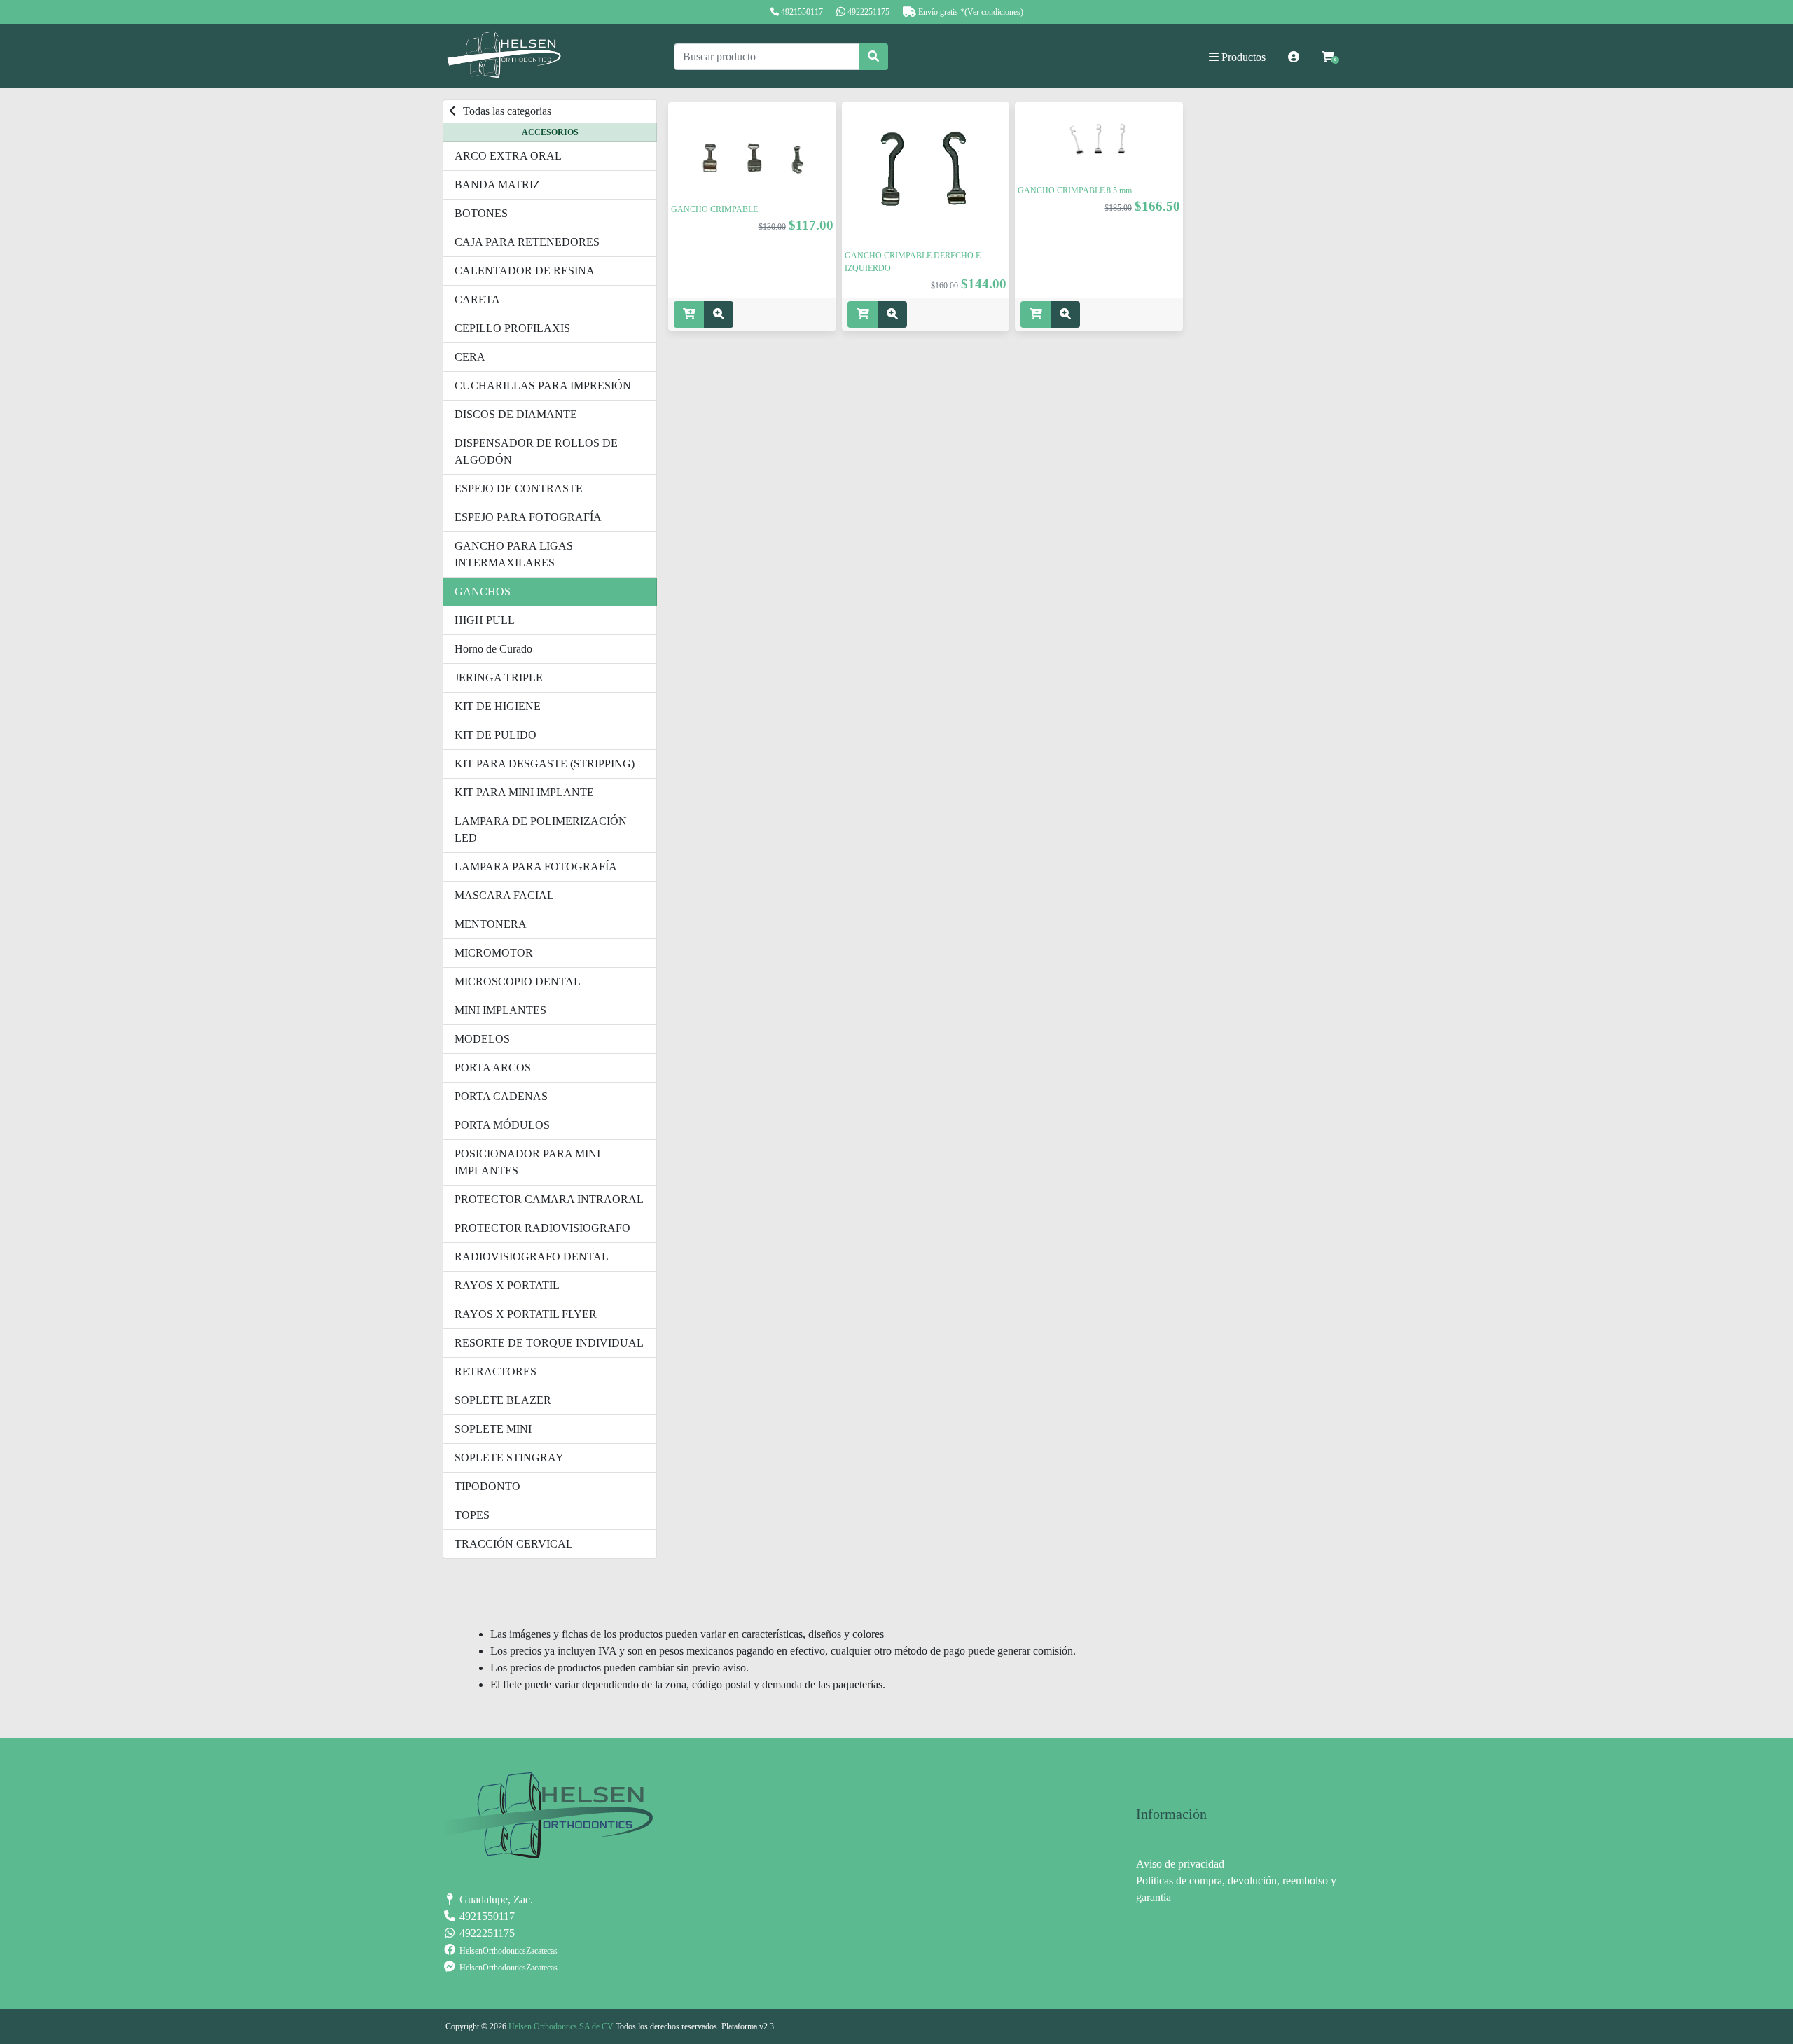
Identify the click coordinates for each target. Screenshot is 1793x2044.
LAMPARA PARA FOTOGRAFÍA (536, 867)
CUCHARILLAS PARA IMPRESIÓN (543, 385)
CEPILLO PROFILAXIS (512, 328)
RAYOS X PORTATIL (507, 1285)
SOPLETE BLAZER (503, 1400)
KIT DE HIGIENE (498, 706)
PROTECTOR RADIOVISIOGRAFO (542, 1228)
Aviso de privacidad (1180, 1864)
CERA (470, 357)
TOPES (472, 1515)
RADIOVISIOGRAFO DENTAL (532, 1257)
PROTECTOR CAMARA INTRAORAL (549, 1199)
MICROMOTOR (494, 953)
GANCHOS (483, 591)
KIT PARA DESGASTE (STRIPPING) (545, 764)
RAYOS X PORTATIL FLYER (526, 1314)
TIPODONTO (487, 1486)
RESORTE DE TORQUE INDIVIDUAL (549, 1343)
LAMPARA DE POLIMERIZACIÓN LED (541, 829)
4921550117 (802, 12)
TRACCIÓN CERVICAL (514, 1544)
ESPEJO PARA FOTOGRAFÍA (528, 517)
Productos (1242, 57)
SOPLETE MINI (493, 1429)
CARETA (477, 299)
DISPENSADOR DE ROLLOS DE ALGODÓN (536, 451)
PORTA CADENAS (501, 1096)
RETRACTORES (496, 1371)
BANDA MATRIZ (497, 185)
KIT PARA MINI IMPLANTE (524, 792)
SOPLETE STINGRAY (509, 1458)
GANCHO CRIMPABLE (714, 209)
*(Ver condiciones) (992, 12)
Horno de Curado (493, 649)
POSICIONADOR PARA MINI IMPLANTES (527, 1162)
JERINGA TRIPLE (499, 677)
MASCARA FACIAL (504, 895)
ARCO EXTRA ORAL (508, 156)
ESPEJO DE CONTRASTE (519, 488)
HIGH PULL (485, 620)
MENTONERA (491, 924)
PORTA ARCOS (493, 1068)
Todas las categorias (506, 111)
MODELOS (482, 1039)
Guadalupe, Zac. (495, 1899)
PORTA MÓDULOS (502, 1125)
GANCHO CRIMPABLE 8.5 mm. (1076, 190)
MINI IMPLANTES (500, 1010)
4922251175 (868, 12)
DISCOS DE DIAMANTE (516, 414)
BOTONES (481, 213)
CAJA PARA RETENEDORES (527, 242)
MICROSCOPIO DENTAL (518, 981)
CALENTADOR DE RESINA (525, 271)
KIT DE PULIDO (496, 735)
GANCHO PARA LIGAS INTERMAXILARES (514, 554)
